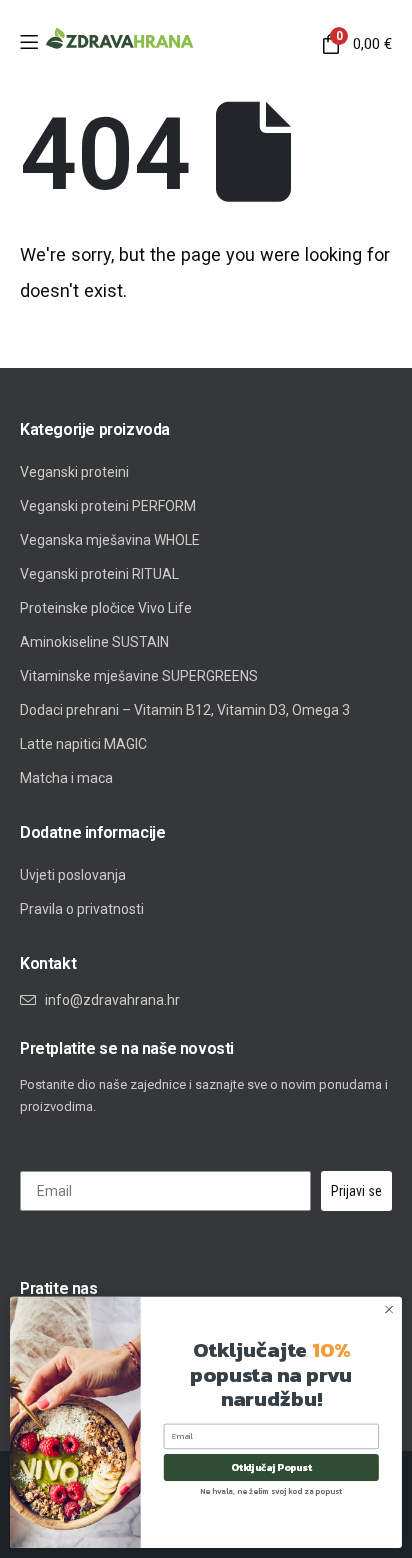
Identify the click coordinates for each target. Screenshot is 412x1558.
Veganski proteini (74, 472)
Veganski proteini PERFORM (108, 506)
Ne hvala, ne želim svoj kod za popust (271, 1490)
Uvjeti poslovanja (73, 875)
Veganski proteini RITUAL (99, 574)
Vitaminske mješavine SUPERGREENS (139, 676)
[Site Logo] (120, 39)
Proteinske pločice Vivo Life (106, 608)
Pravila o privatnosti (82, 909)
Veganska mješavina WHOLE (110, 540)
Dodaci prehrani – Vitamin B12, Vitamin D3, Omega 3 (185, 710)
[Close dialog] (389, 1310)
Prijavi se (356, 1191)
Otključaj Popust (271, 1467)
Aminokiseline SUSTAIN (94, 642)
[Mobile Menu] (29, 43)
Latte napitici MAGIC (83, 744)
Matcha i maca (66, 778)
